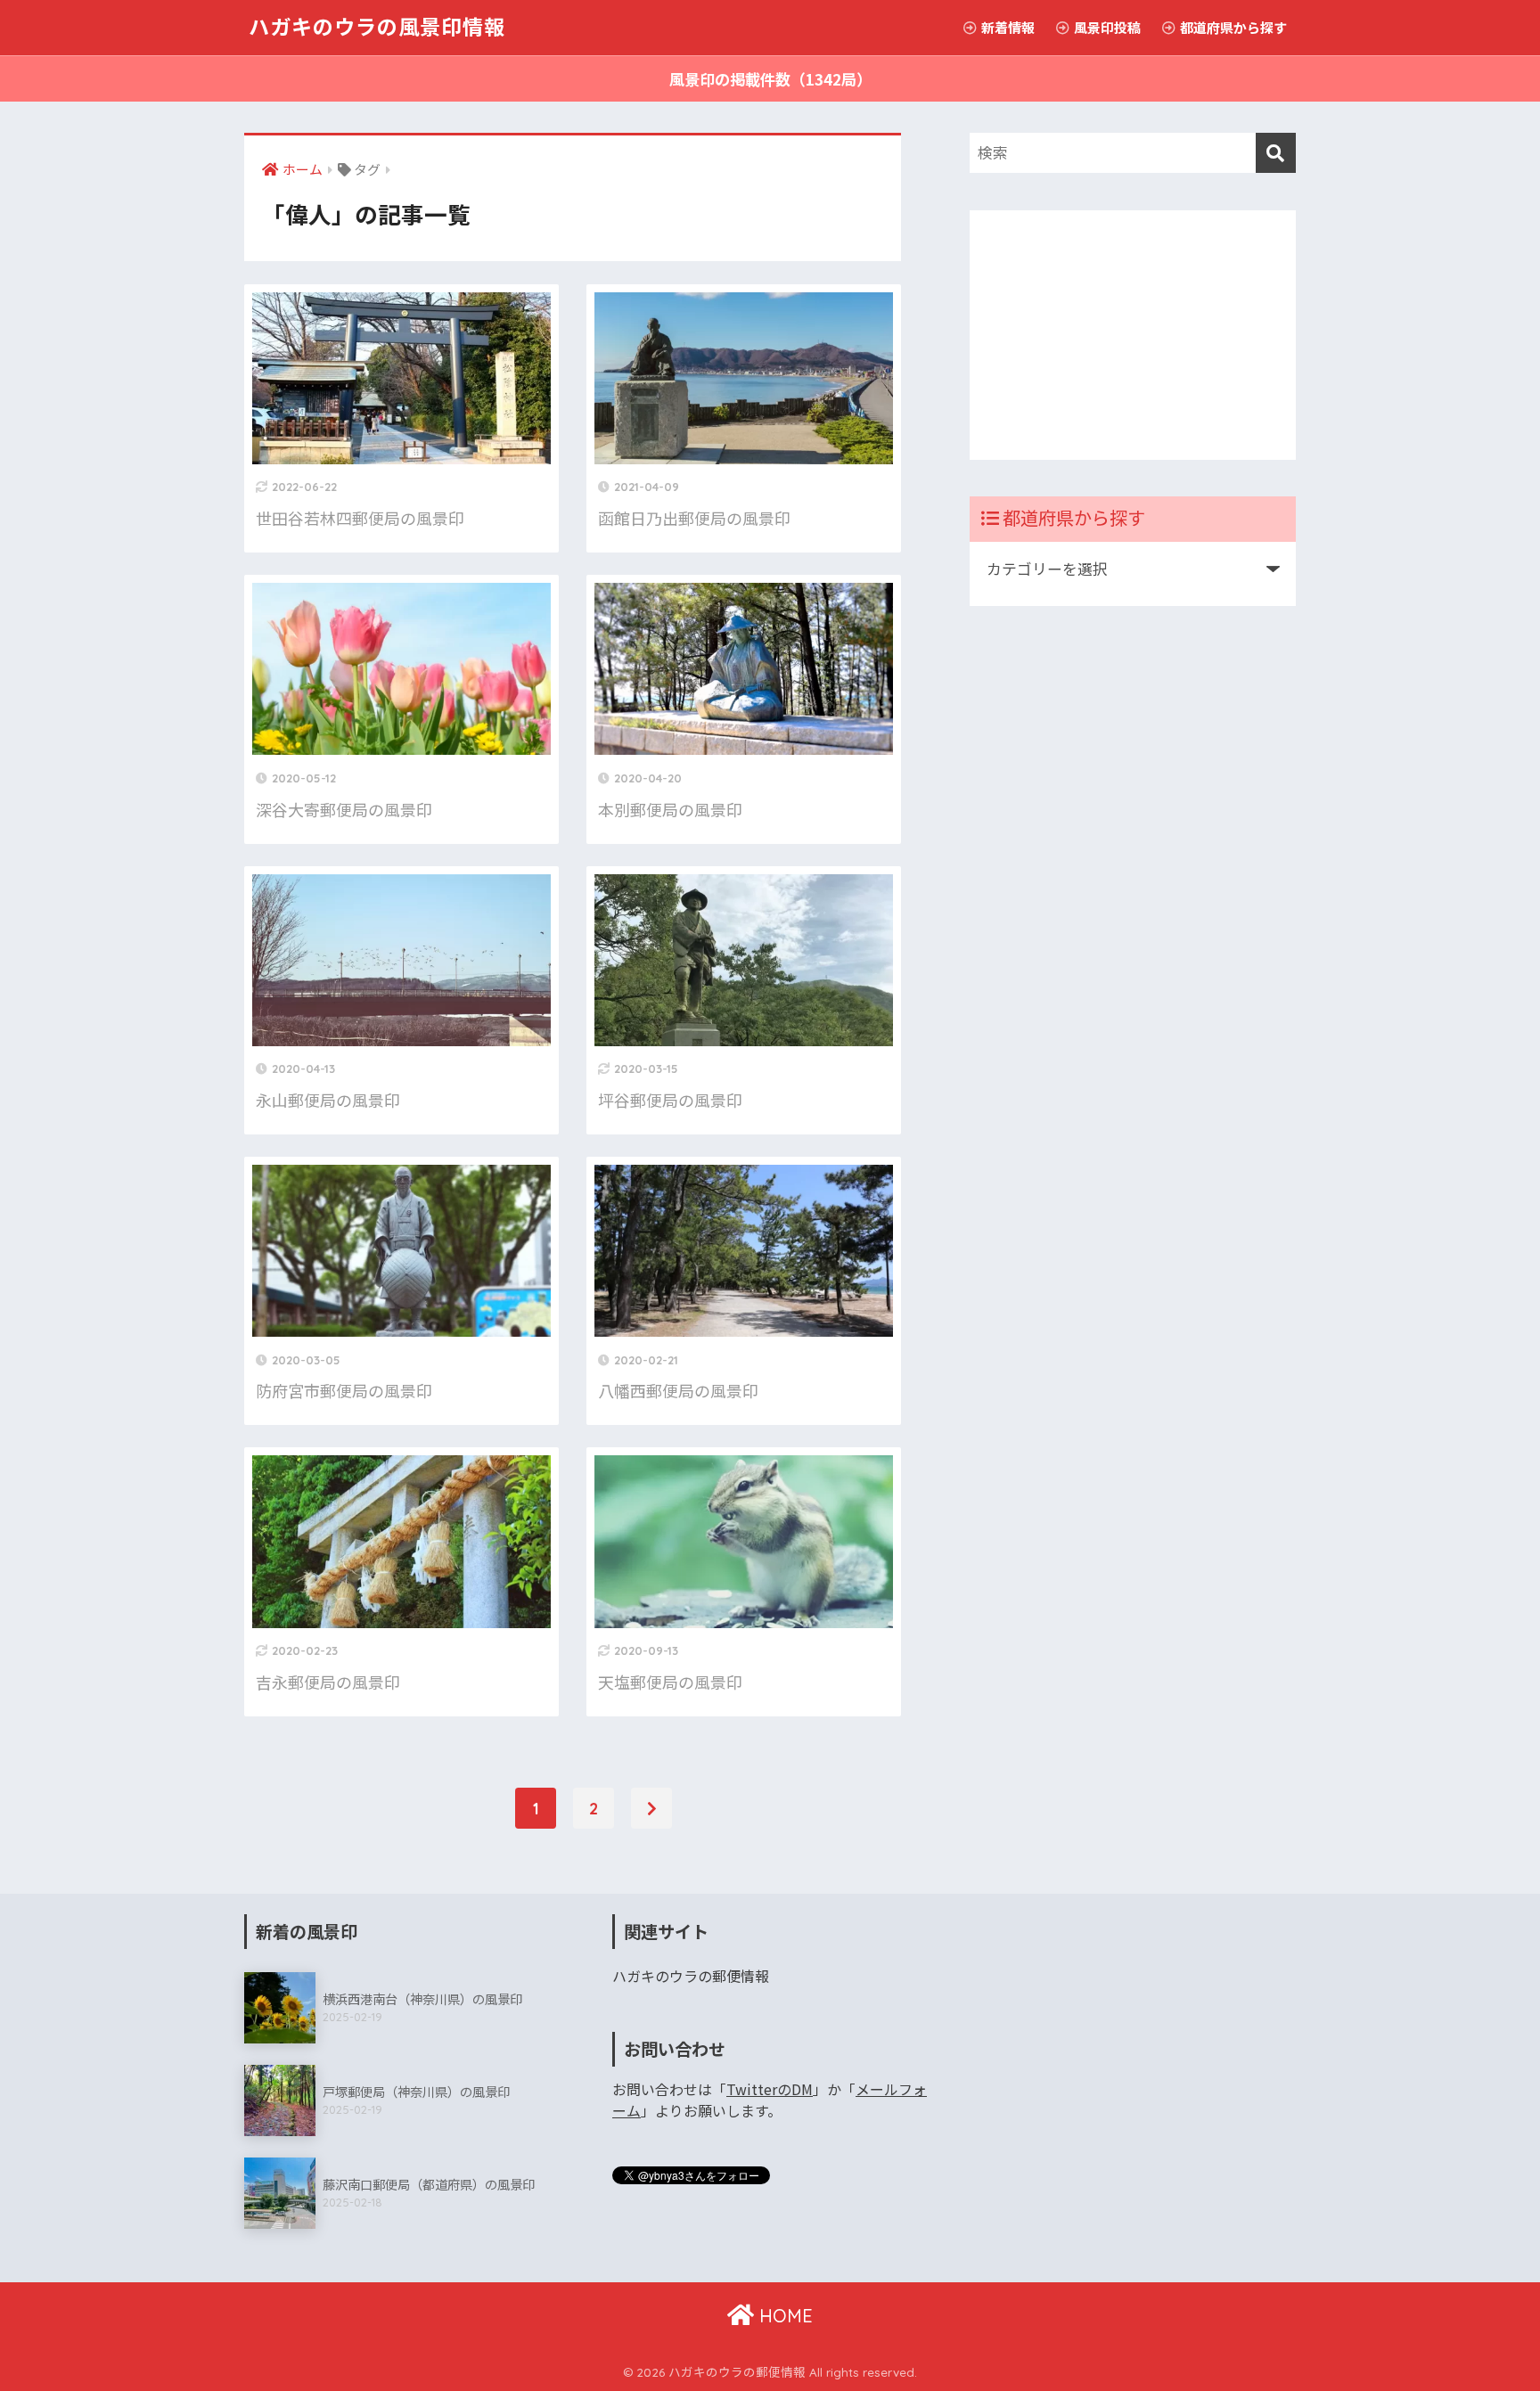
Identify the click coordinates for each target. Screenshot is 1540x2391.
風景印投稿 (1106, 27)
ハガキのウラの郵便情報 (691, 1976)
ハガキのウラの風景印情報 (377, 27)
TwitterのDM (770, 2089)
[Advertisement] (1133, 335)
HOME (783, 2316)
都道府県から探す (1232, 27)
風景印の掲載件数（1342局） (770, 79)
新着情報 (1007, 27)
